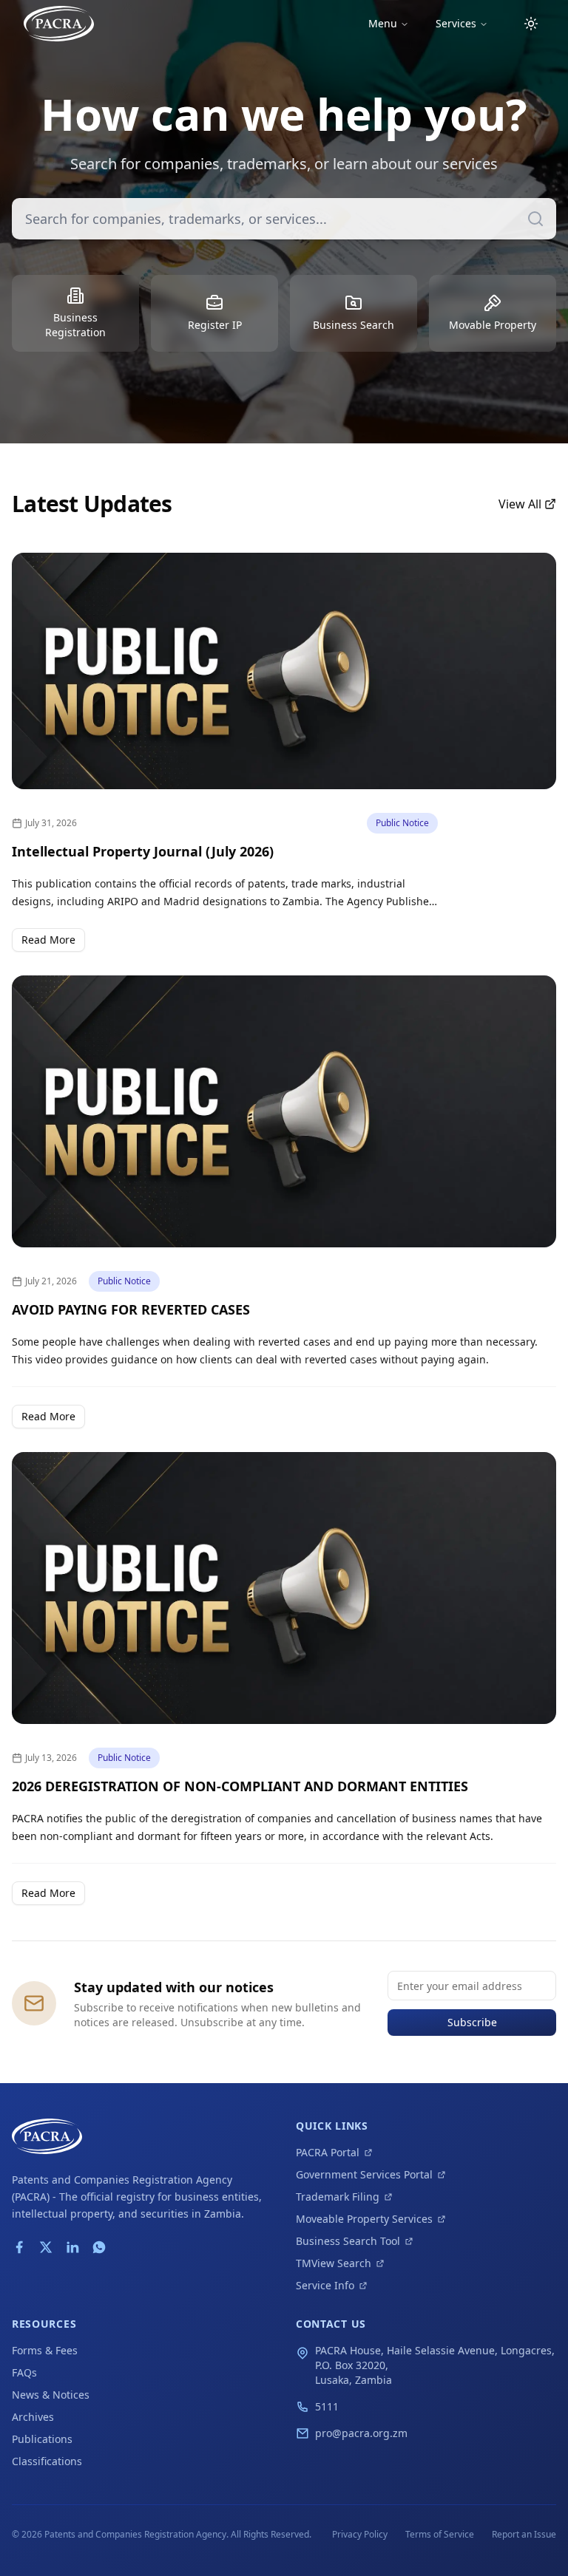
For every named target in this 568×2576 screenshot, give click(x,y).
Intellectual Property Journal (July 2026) (143, 851)
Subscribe (472, 2022)
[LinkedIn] (72, 2247)
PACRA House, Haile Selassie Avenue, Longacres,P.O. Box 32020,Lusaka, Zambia (435, 2365)
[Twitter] (46, 2247)
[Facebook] (19, 2247)
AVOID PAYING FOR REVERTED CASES (131, 1309)
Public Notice (402, 823)
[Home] (59, 24)
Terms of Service (440, 2534)
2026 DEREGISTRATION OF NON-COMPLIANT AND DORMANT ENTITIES (240, 1786)
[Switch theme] (531, 24)
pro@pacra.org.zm (361, 2433)
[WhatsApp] (99, 2247)
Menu (383, 23)
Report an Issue (524, 2534)
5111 (327, 2406)
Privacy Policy (360, 2534)
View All (520, 504)
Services (456, 23)
